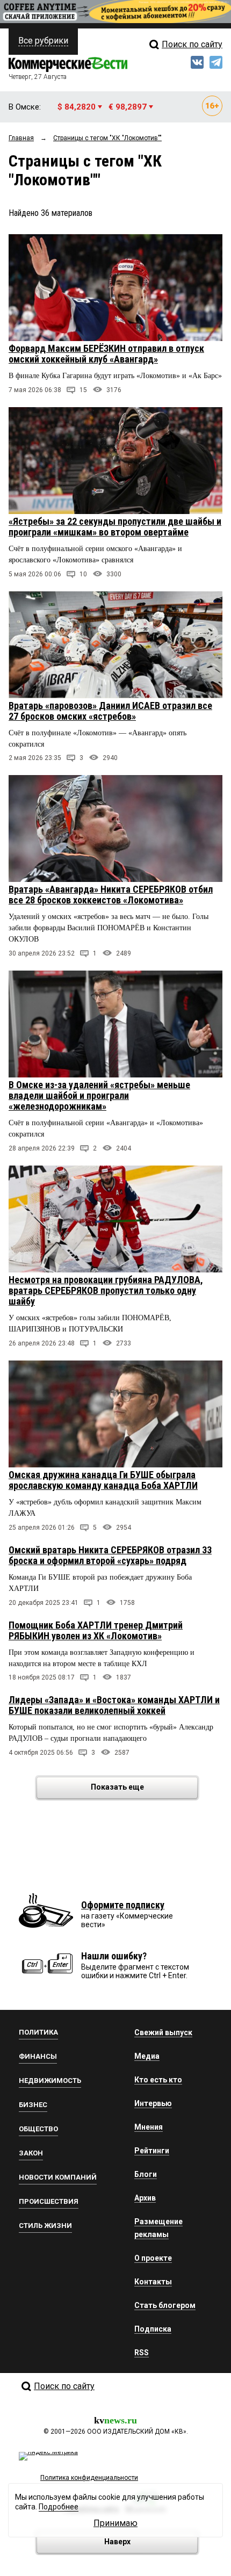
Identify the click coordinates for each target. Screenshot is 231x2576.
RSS (142, 2353)
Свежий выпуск (163, 2032)
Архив (145, 2198)
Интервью (153, 2103)
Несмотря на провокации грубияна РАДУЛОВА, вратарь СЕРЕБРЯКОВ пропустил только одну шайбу (106, 1290)
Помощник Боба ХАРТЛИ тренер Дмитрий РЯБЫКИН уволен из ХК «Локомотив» (96, 1630)
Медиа (147, 2056)
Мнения (149, 2127)
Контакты (153, 2282)
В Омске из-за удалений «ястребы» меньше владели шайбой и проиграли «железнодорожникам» (99, 1095)
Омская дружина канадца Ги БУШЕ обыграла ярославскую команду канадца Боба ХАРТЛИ (103, 1480)
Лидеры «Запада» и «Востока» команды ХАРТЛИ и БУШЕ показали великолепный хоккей (114, 1705)
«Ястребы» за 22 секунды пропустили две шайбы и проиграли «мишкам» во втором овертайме (115, 527)
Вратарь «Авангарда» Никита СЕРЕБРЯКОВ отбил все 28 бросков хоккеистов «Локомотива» (111, 895)
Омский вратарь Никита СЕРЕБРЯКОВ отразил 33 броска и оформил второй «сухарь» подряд (110, 1555)
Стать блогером (165, 2305)
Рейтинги (152, 2151)
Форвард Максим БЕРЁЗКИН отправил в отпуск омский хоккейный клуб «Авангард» (106, 354)
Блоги (146, 2174)
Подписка (153, 2329)
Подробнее (59, 2507)
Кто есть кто (158, 2080)
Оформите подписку (123, 1905)
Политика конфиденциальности (89, 2478)
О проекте (153, 2258)
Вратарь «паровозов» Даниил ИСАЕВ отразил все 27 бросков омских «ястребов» (110, 711)
